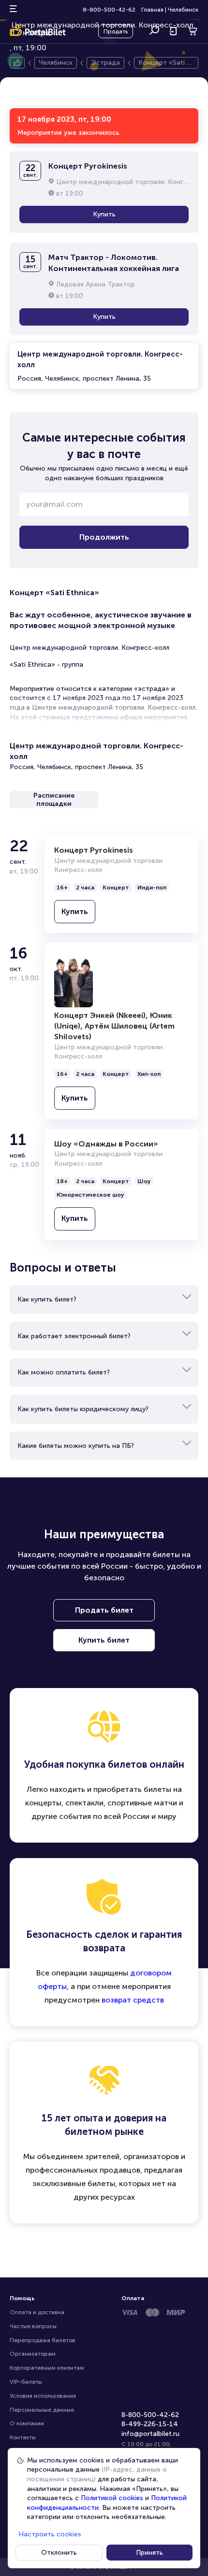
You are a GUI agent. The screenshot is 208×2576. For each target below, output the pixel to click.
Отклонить (59, 2553)
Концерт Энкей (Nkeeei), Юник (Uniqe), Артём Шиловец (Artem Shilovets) (114, 1026)
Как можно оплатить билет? (64, 1372)
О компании (27, 2423)
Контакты (23, 2437)
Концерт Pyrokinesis (94, 850)
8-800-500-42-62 (109, 10)
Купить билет (104, 1640)
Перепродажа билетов (43, 2340)
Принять (149, 2553)
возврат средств (133, 2000)
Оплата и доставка (37, 2312)
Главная (152, 10)
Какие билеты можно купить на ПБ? (76, 1446)
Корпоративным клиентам (47, 2368)
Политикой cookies (112, 2498)
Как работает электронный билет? (74, 1336)
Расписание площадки (54, 800)
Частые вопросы (33, 2326)
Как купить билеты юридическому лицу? (83, 1409)
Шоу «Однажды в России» (106, 1144)
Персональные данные (42, 2410)
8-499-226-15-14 (150, 2424)
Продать (116, 31)
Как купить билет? (47, 1299)
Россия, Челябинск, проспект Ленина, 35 (100, 366)
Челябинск (183, 10)
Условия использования (43, 2396)
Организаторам (33, 2354)
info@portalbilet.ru (150, 2434)
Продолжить (104, 537)
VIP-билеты (26, 2382)
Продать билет (104, 1610)
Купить (104, 214)
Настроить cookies (50, 2534)
